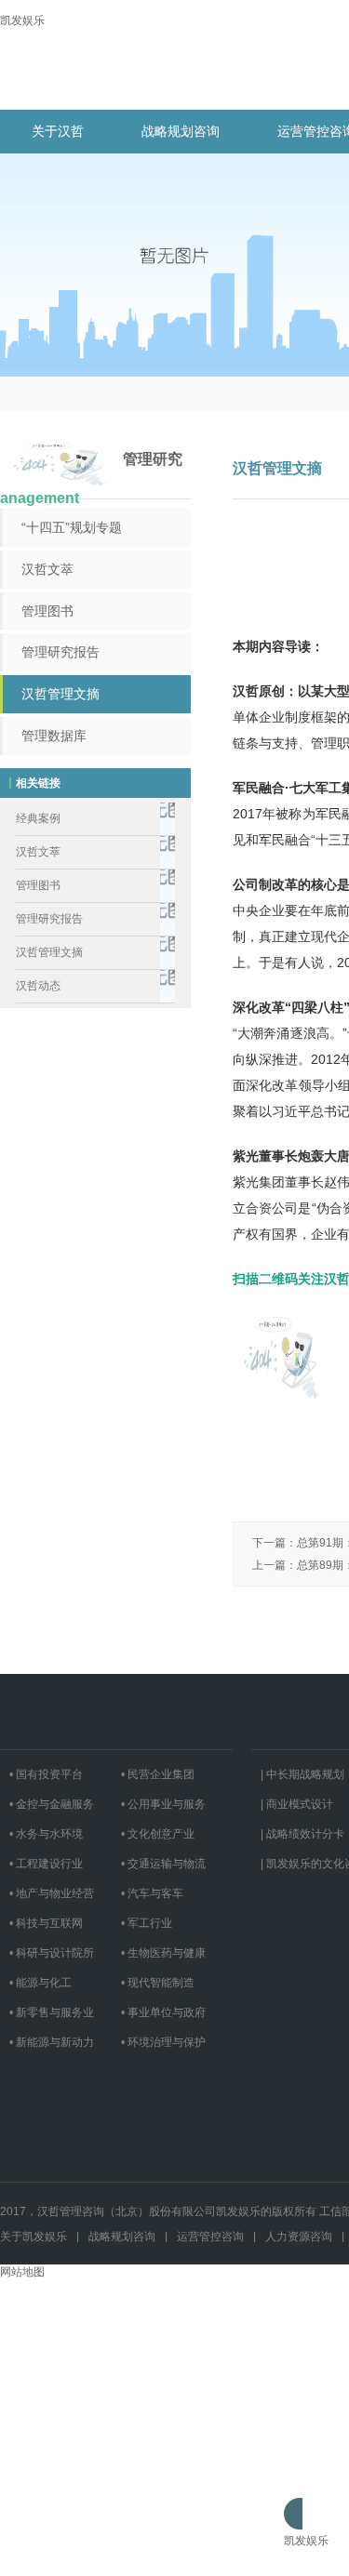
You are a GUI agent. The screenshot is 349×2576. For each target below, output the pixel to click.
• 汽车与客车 (152, 1893)
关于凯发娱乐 (34, 2237)
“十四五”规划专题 (72, 527)
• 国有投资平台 (46, 1774)
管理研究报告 (60, 652)
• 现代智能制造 (158, 1983)
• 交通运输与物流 (163, 1864)
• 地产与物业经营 (52, 1893)
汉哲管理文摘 (60, 694)
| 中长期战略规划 (302, 1774)
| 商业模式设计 (297, 1804)
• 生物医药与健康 (163, 1953)
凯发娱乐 (22, 20)
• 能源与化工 (40, 1983)
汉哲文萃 (47, 569)
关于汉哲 (58, 131)
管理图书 (47, 611)
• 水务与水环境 (46, 1834)
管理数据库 (54, 736)
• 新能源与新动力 (52, 2042)
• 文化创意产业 (158, 1834)
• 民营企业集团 (158, 1774)
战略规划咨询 (181, 131)
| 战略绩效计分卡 (302, 1834)
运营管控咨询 (210, 2237)
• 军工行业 (147, 1923)
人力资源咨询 (299, 2237)
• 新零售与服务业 (52, 2012)
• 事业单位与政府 (163, 2012)
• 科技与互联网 (46, 1923)
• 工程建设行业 (46, 1864)
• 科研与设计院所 (52, 1953)
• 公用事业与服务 (163, 1804)
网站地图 (22, 2272)
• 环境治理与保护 (163, 2042)
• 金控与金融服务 (52, 1804)
